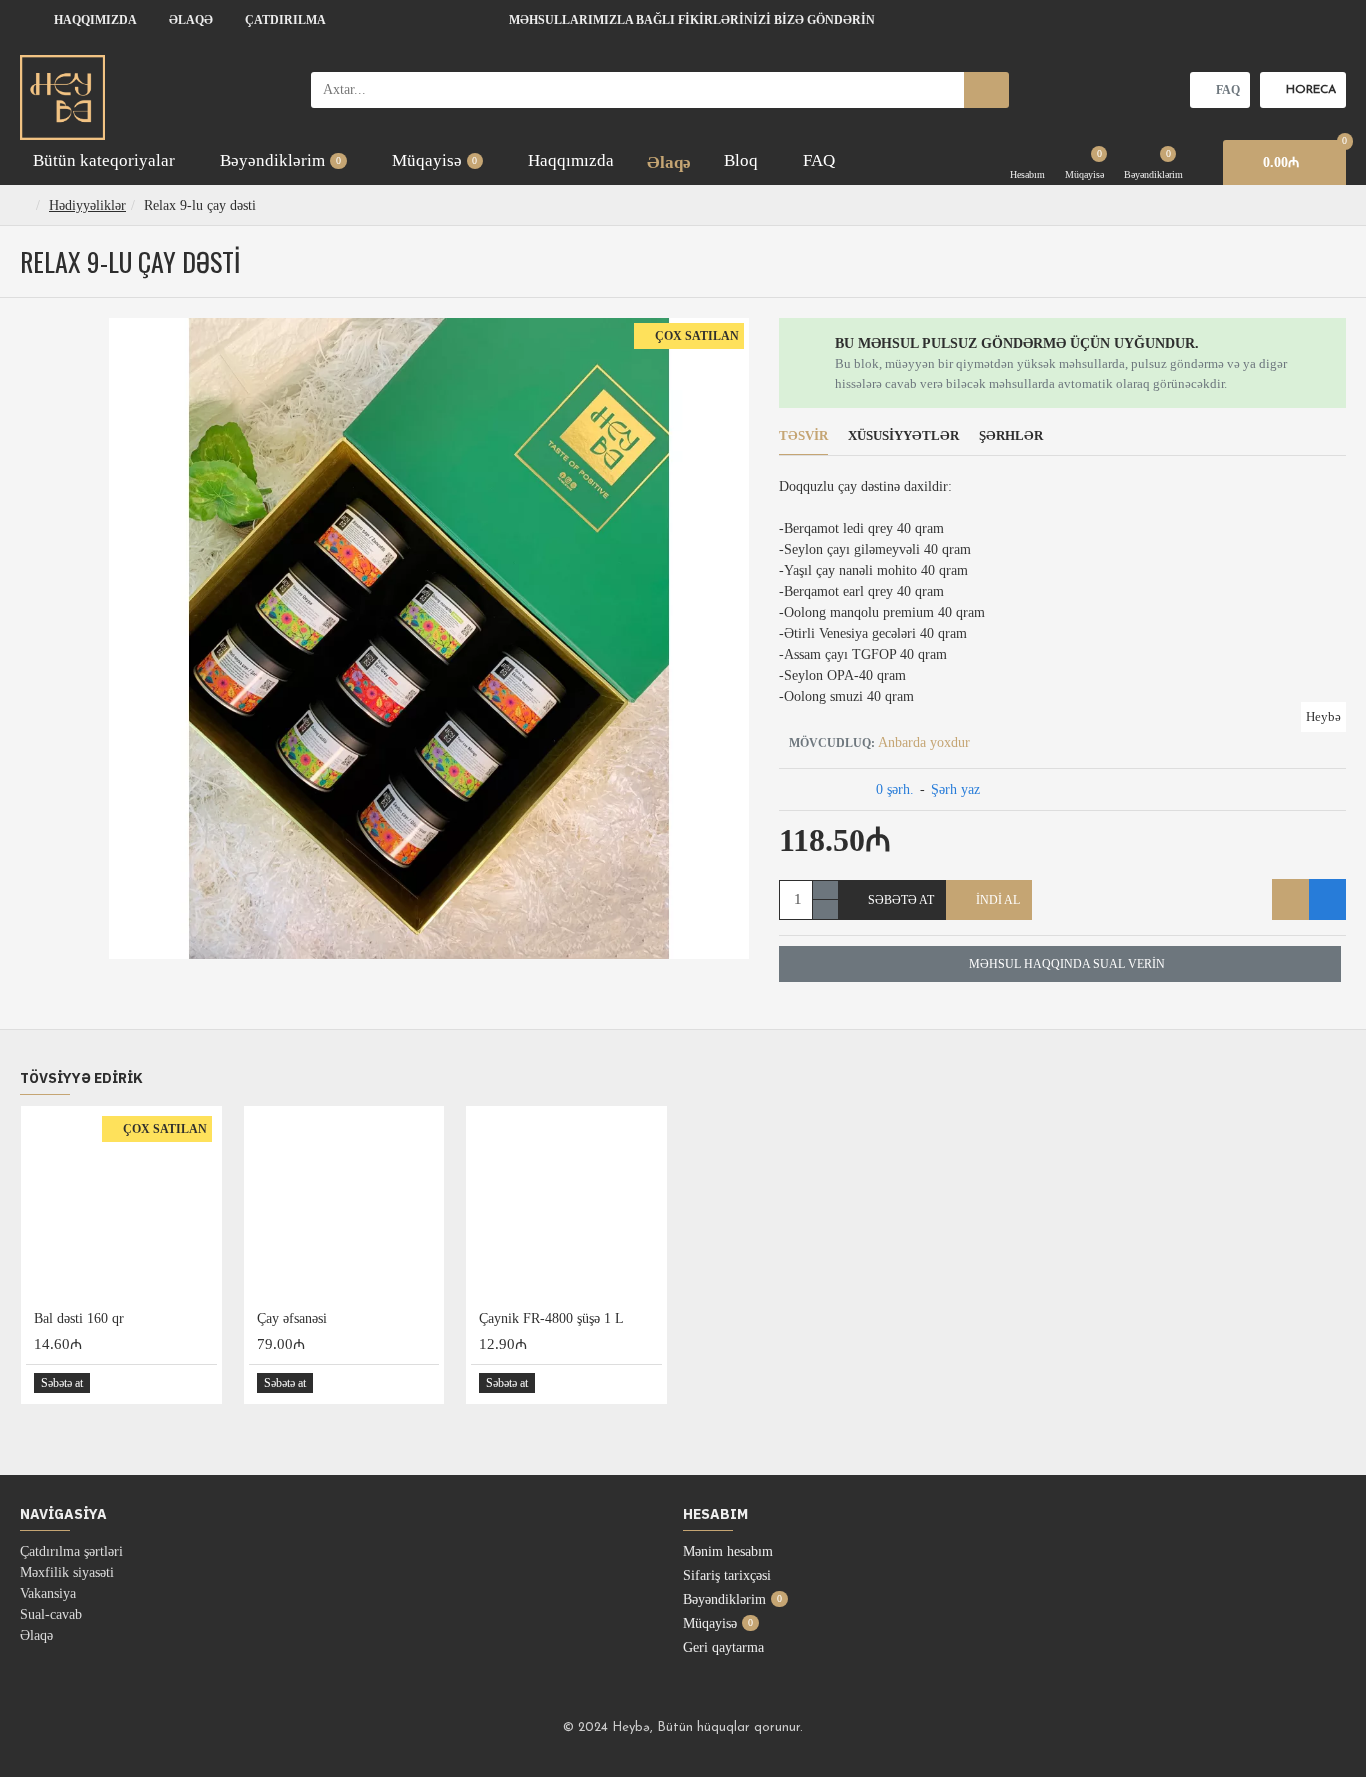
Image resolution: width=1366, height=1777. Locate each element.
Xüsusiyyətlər (903, 435)
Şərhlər (1011, 435)
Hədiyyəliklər (87, 205)
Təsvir (803, 435)
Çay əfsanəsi (292, 1318)
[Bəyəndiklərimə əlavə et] (1290, 899)
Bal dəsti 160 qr (79, 1318)
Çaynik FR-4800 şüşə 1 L (551, 1318)
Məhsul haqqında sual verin (1067, 964)
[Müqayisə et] (1327, 899)
